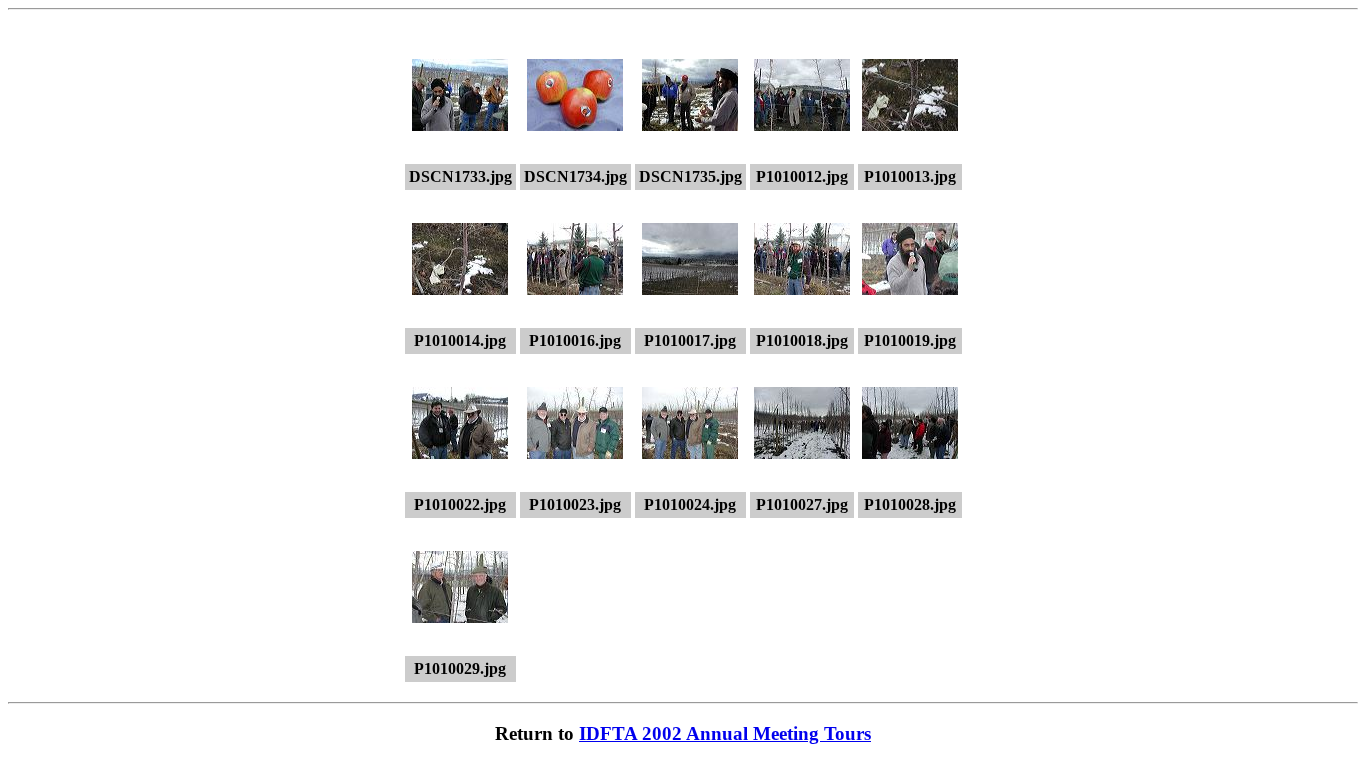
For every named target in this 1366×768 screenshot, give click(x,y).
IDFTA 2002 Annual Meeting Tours (725, 733)
